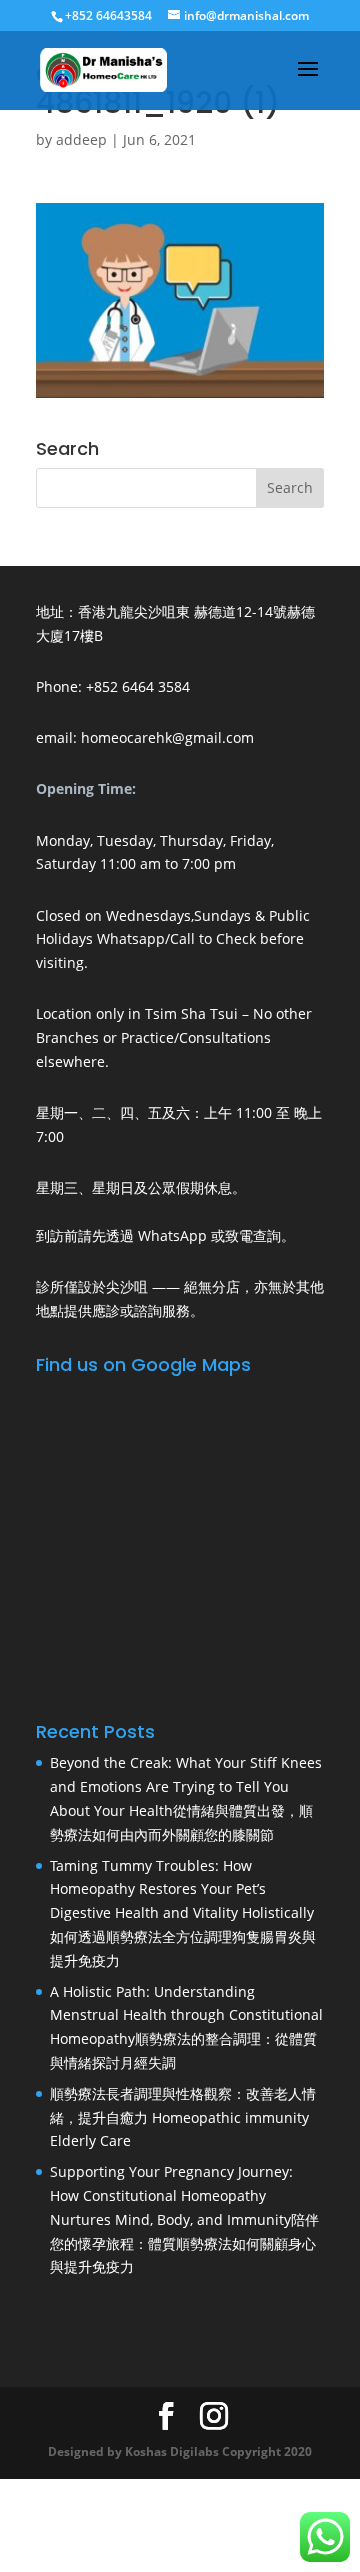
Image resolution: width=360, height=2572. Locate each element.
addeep (81, 139)
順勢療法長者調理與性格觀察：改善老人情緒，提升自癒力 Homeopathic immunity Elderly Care (183, 2117)
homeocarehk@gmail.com (167, 737)
